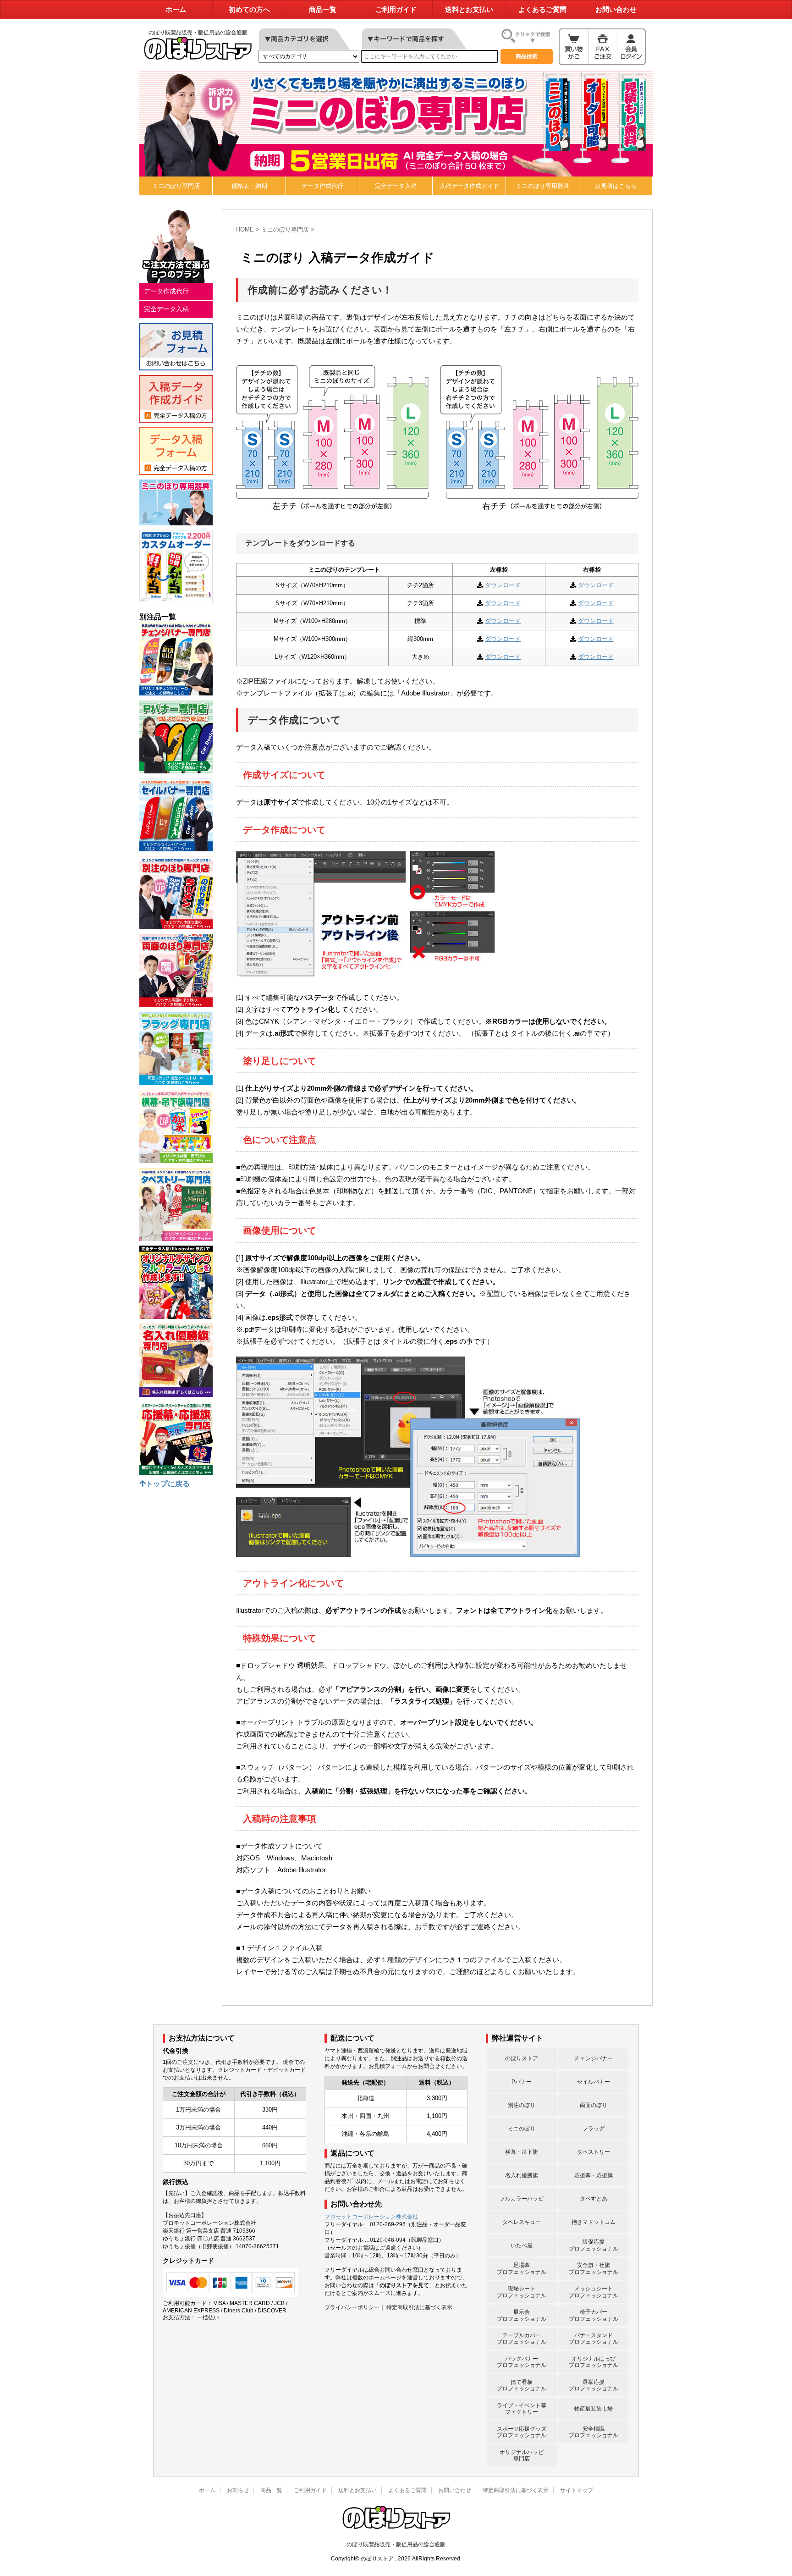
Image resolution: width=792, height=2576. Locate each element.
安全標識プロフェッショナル (594, 2432)
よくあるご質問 (542, 10)
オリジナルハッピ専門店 (522, 2455)
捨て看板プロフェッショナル (522, 2385)
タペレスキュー (522, 2222)
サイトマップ (577, 2490)
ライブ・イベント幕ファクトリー (522, 2409)
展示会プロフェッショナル (522, 2315)
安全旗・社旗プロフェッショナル (594, 2268)
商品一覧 (323, 10)
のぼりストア (522, 2058)
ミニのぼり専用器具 (542, 186)
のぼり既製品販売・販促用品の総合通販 (396, 2544)
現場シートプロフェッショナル (522, 2292)
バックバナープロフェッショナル (522, 2362)
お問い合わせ (616, 10)
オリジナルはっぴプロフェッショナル (594, 2362)
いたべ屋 (522, 2245)
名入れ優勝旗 (522, 2175)
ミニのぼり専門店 (176, 186)
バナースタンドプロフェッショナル (594, 2339)
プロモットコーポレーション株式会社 (371, 2217)
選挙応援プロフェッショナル (594, 2385)
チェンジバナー (594, 2058)
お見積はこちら (616, 186)
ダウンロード (503, 585)
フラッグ (594, 2129)
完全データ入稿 (396, 186)
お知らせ (238, 2490)
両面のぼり (594, 2105)
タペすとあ (594, 2199)
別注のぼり (522, 2105)
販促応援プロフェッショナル (594, 2245)
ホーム (176, 10)
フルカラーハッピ (522, 2199)
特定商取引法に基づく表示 (419, 2307)
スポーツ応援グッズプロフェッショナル (522, 2432)
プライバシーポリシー (352, 2307)
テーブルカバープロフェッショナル (522, 2339)
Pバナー (522, 2082)
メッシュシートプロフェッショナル (594, 2292)
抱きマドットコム (594, 2222)
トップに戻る (168, 1484)
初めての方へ (249, 10)
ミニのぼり (522, 2129)
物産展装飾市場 (594, 2409)
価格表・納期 (249, 186)
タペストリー (594, 2152)
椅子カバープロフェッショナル (594, 2315)
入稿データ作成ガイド (469, 186)
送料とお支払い (469, 10)
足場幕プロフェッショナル (522, 2268)
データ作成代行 (322, 186)
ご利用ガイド (396, 10)
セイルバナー (594, 2082)
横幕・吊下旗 (522, 2152)
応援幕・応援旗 (594, 2175)
